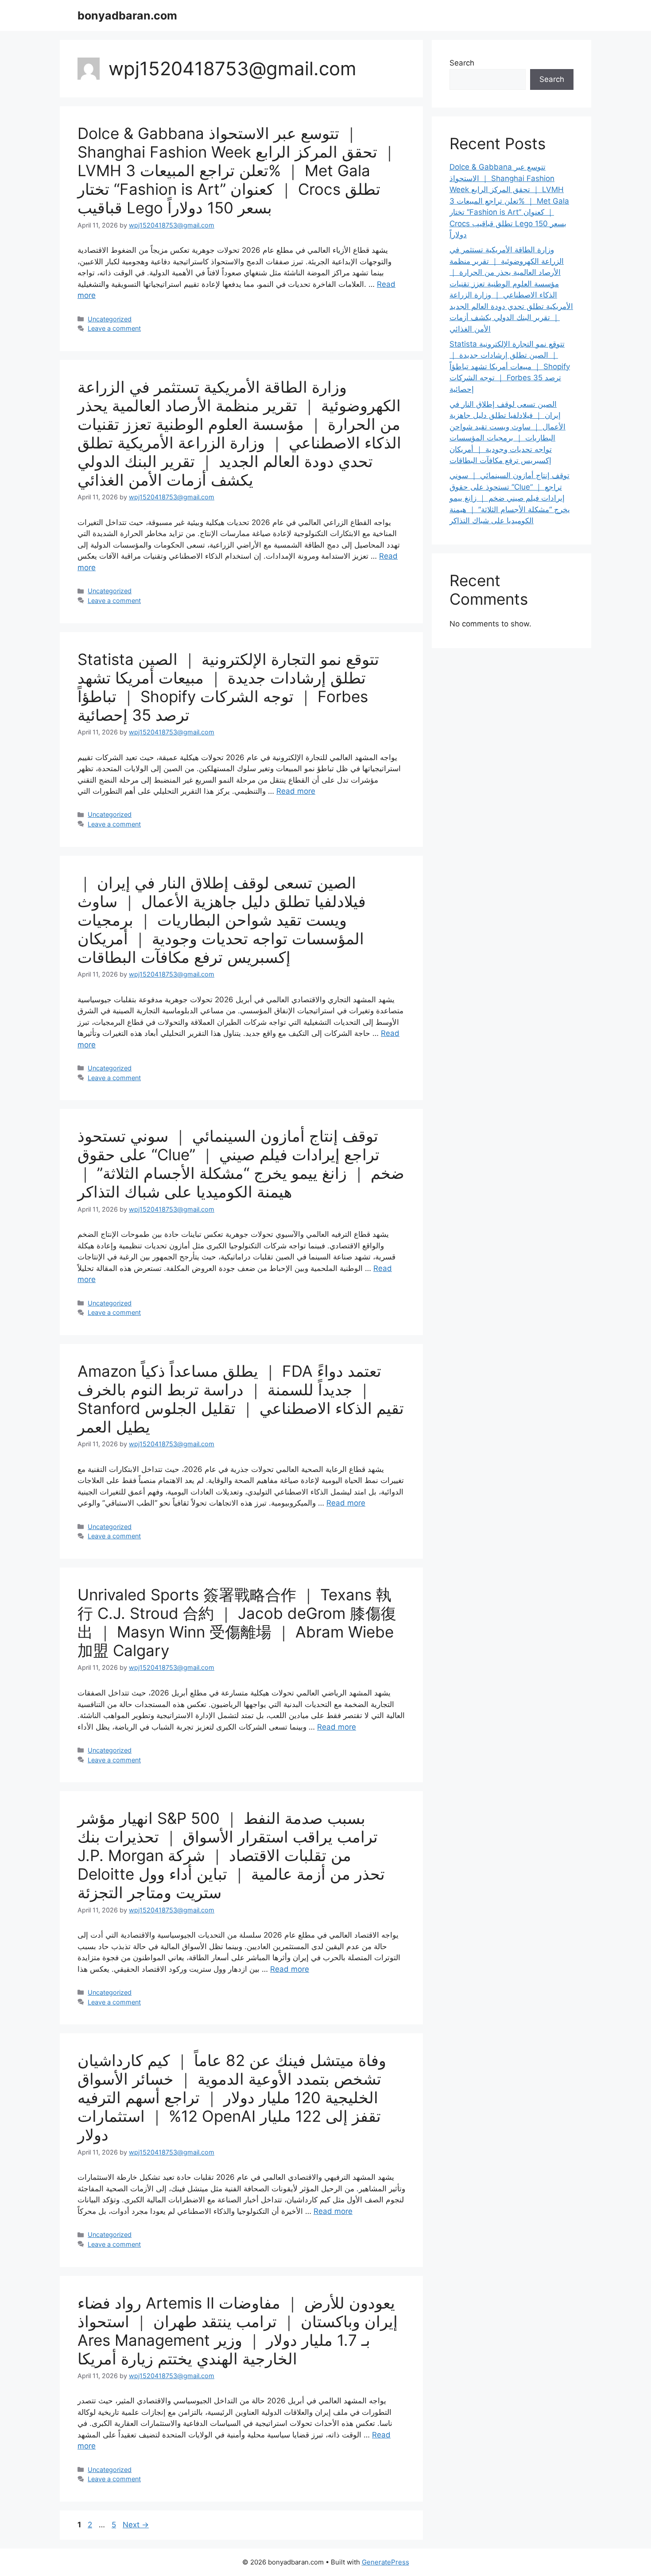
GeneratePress (386, 2562)
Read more (296, 791)
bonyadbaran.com (127, 15)
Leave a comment (114, 328)
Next (136, 2525)
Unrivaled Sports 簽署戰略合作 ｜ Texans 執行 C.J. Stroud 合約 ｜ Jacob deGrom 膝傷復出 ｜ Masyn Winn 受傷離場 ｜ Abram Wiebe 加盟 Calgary (237, 1622)
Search (462, 63)
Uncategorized (110, 319)
